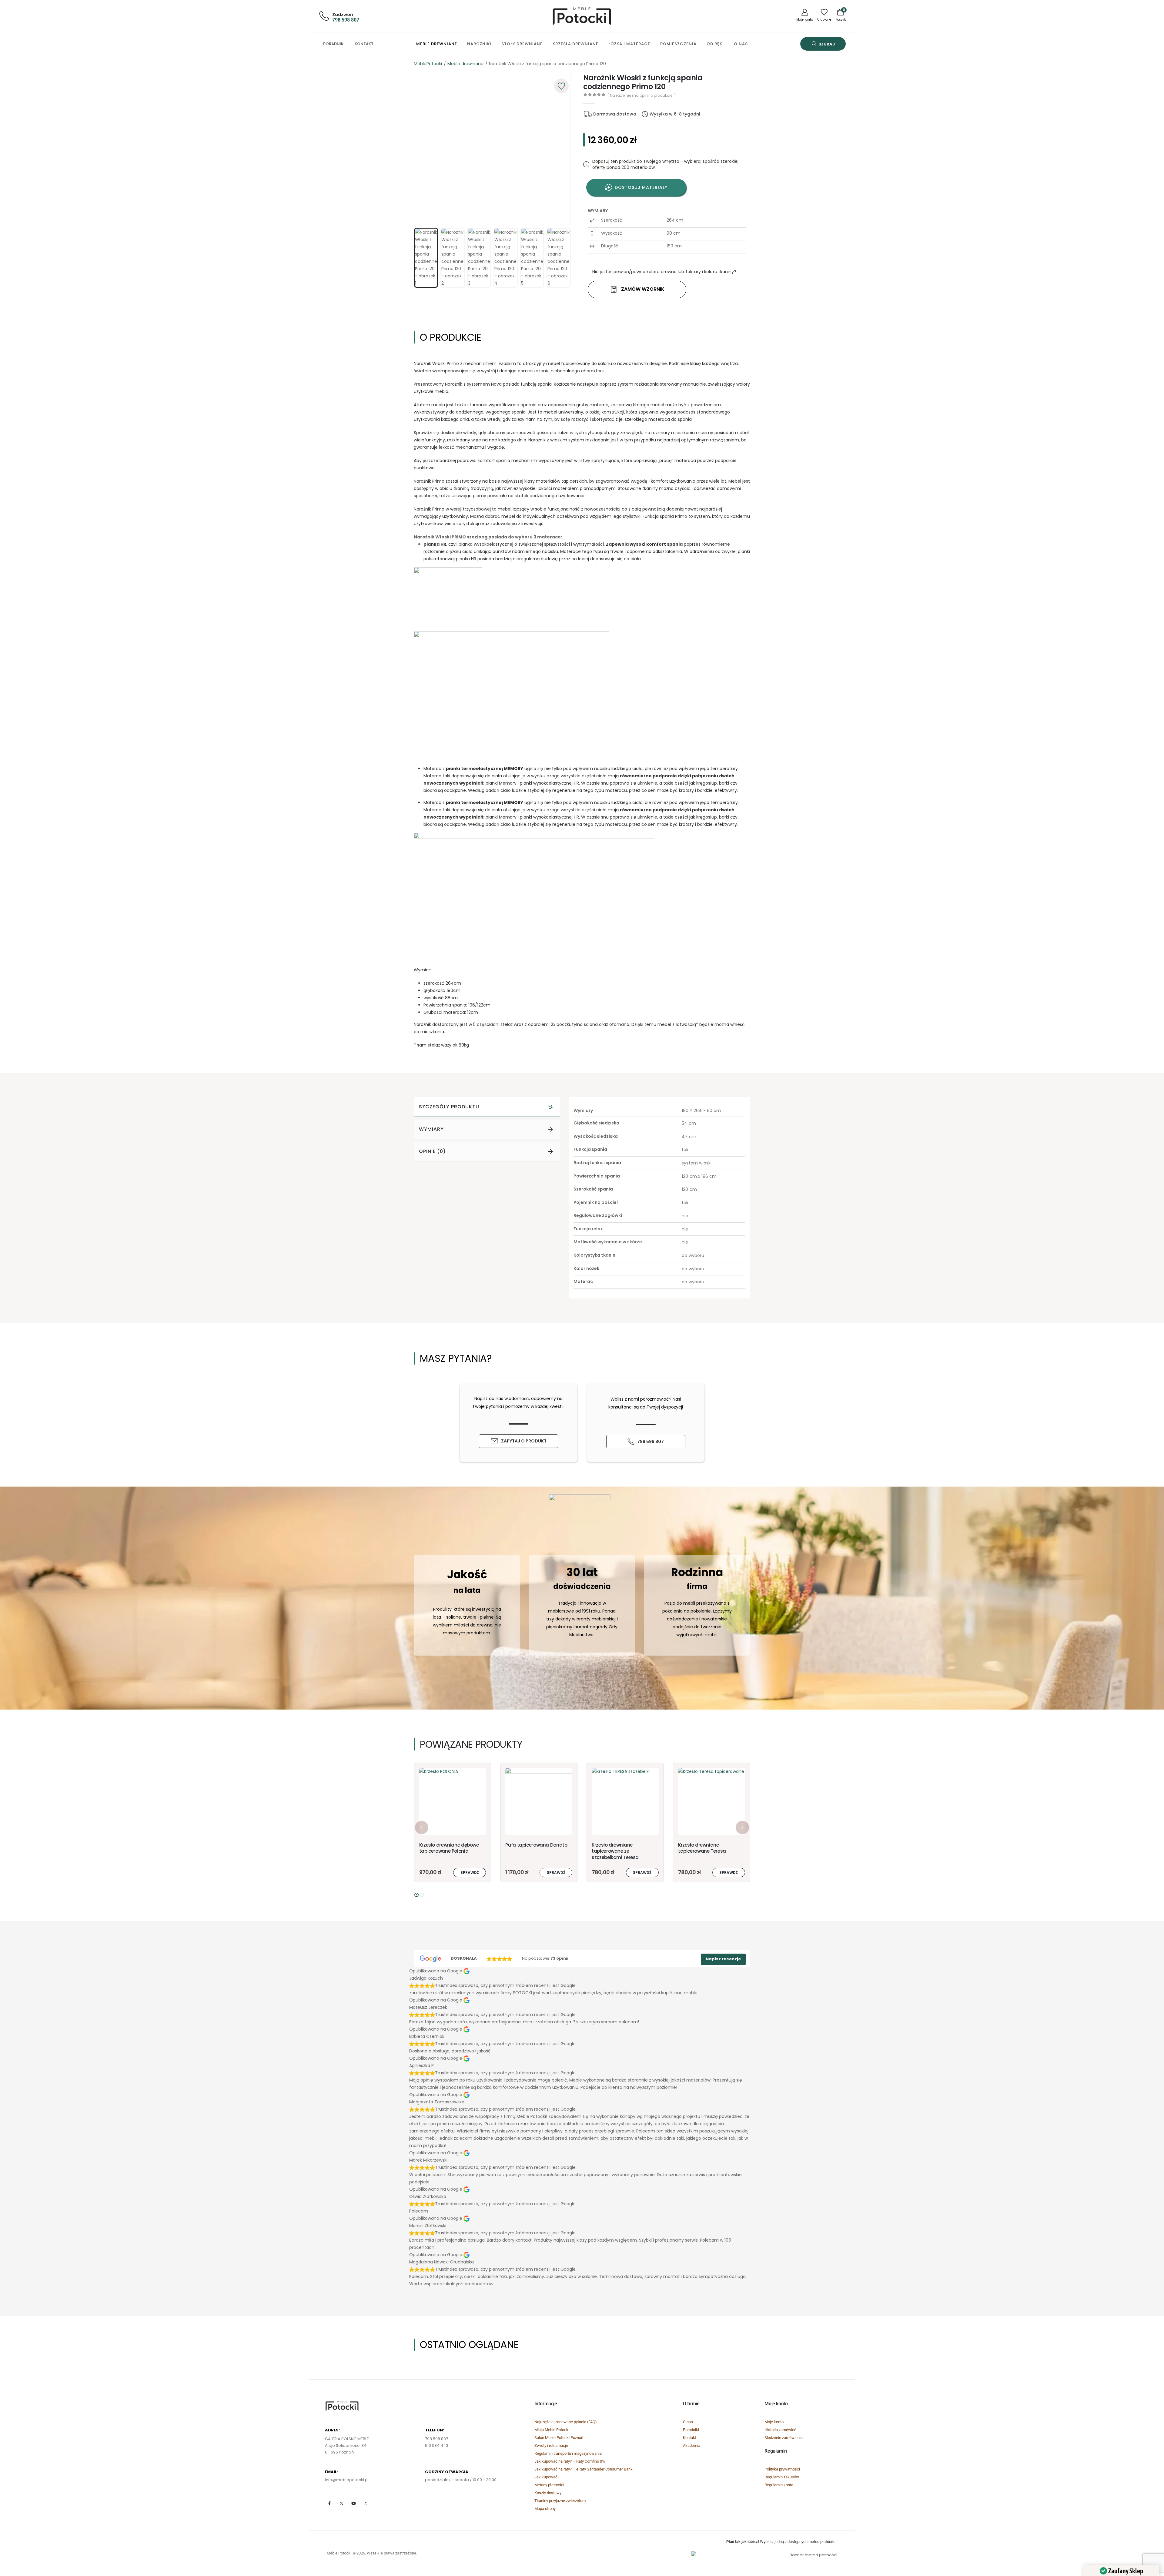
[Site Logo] (582, 16)
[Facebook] (329, 2503)
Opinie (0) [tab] (432, 1151)
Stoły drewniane (522, 44)
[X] (341, 2503)
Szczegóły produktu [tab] (449, 1107)
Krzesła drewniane (575, 44)
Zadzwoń (343, 15)
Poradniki (334, 44)
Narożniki (479, 44)
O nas (741, 44)
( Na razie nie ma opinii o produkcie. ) (642, 95)
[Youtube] (353, 2503)
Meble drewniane (437, 44)
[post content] (452, 1801)
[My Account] (805, 16)
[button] (823, 44)
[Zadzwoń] (323, 16)
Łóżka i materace (629, 44)
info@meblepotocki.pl (347, 2480)
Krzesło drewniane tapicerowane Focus (615, 1848)
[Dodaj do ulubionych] (561, 86)
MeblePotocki (428, 64)
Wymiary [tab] (431, 1129)
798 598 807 (346, 20)
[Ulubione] (824, 16)
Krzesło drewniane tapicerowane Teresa (529, 1848)
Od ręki (715, 44)
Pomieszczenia (678, 44)
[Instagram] (365, 2503)
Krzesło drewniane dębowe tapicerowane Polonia (708, 1848)
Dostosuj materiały (641, 187)
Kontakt (364, 44)
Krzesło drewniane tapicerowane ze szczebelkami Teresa (442, 1851)
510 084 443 (437, 2445)
